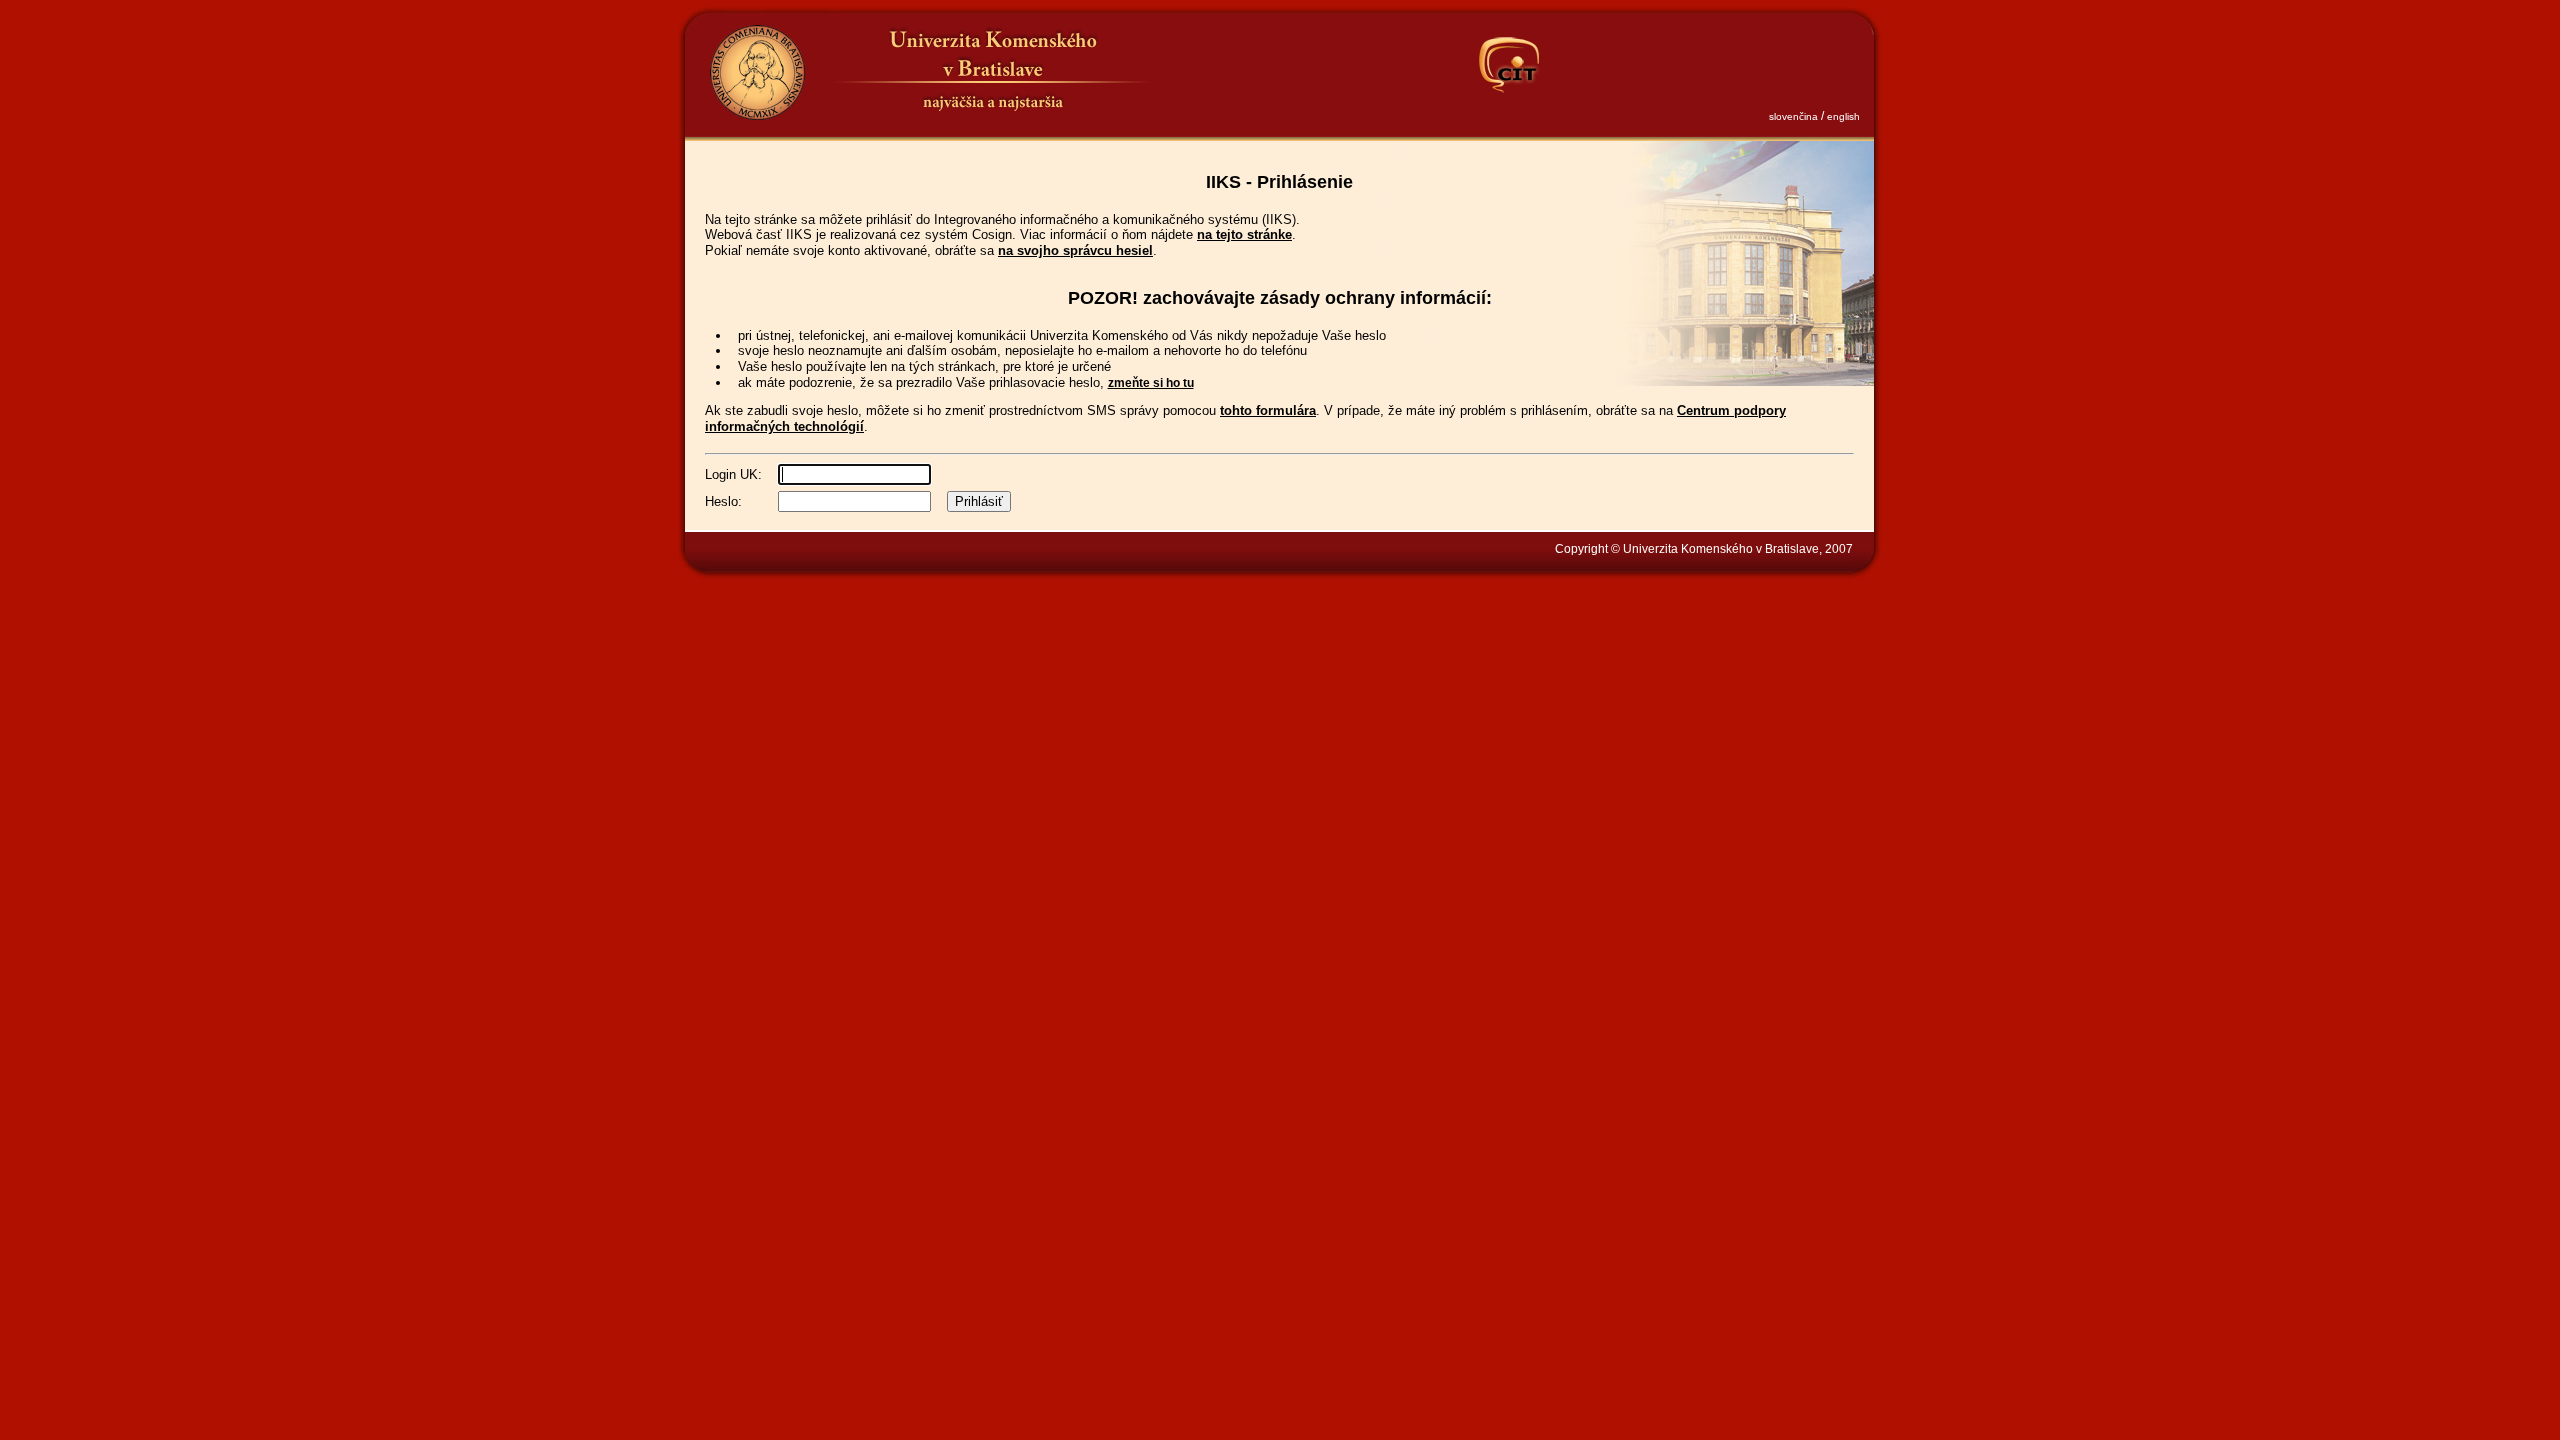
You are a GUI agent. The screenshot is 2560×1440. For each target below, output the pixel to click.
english (1843, 116)
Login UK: (733, 474)
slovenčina (1793, 116)
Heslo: (723, 501)
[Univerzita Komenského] (757, 72)
